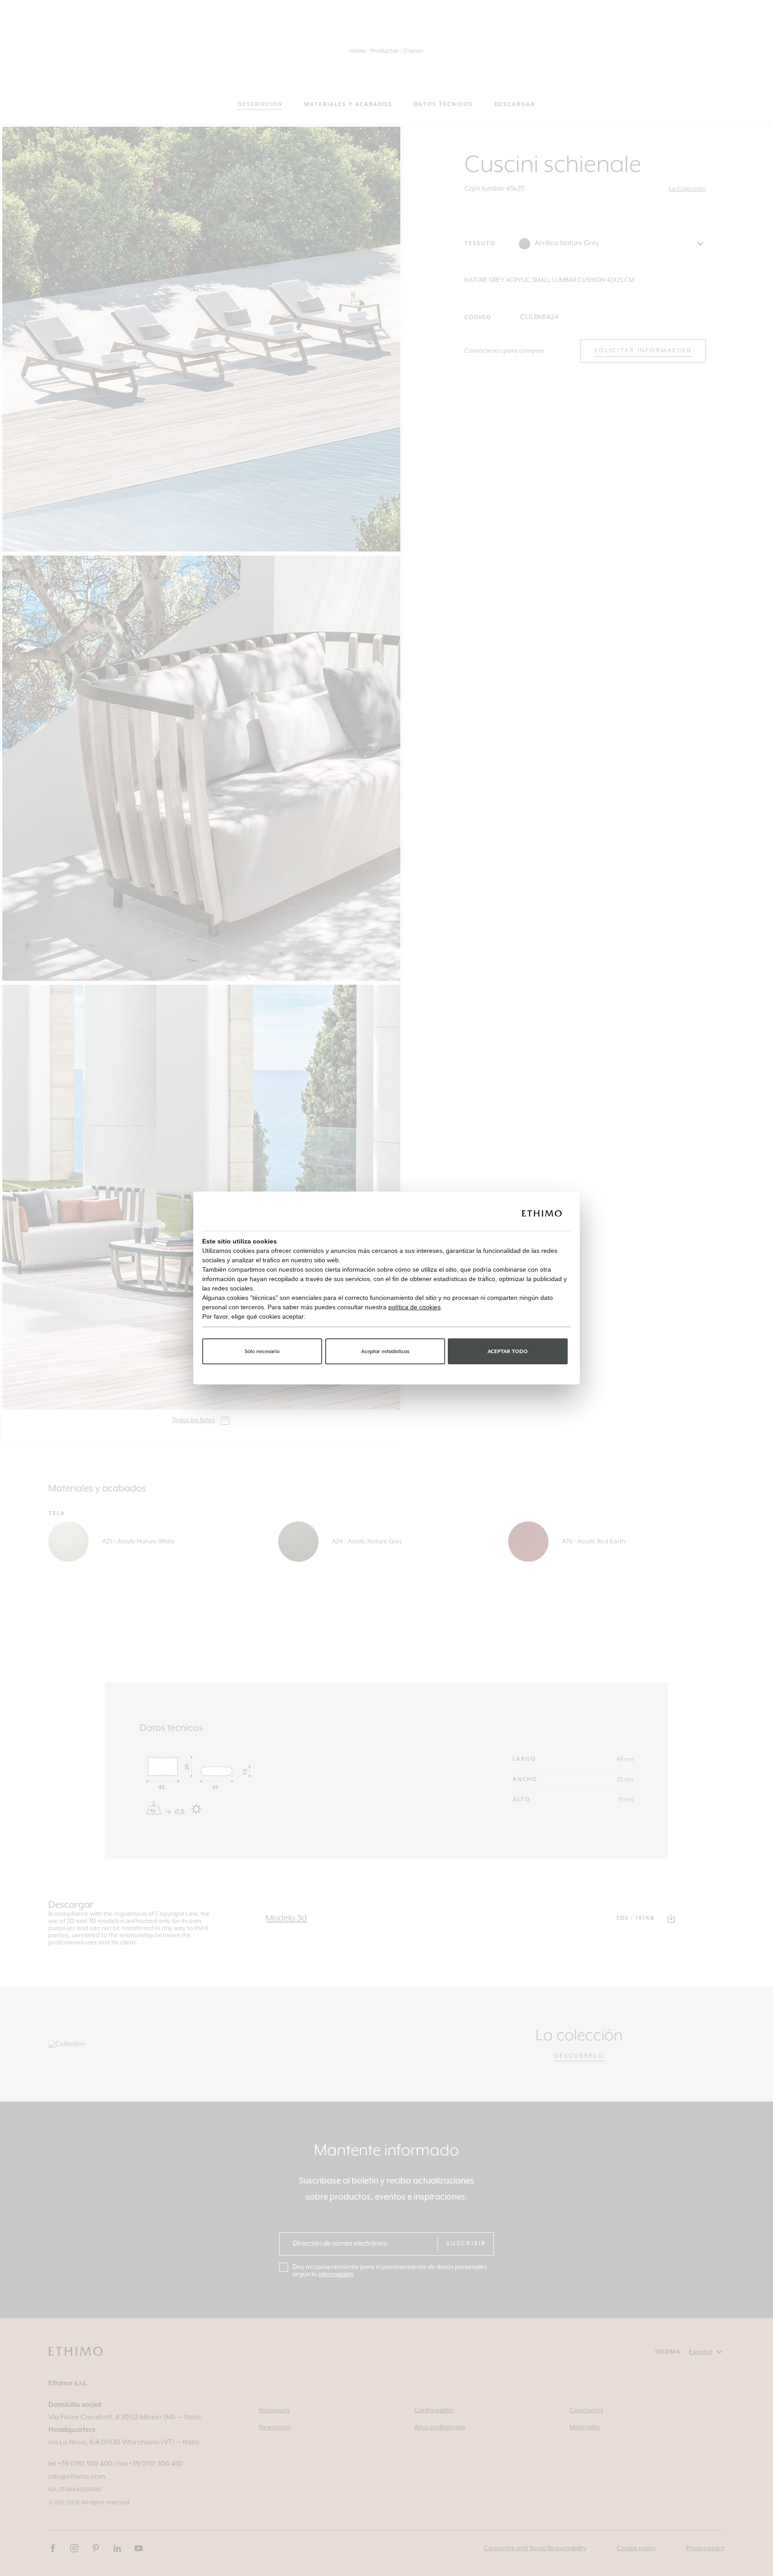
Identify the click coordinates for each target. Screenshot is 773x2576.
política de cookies (414, 1307)
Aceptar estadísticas (385, 1352)
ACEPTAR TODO (508, 1352)
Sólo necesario (262, 1352)
